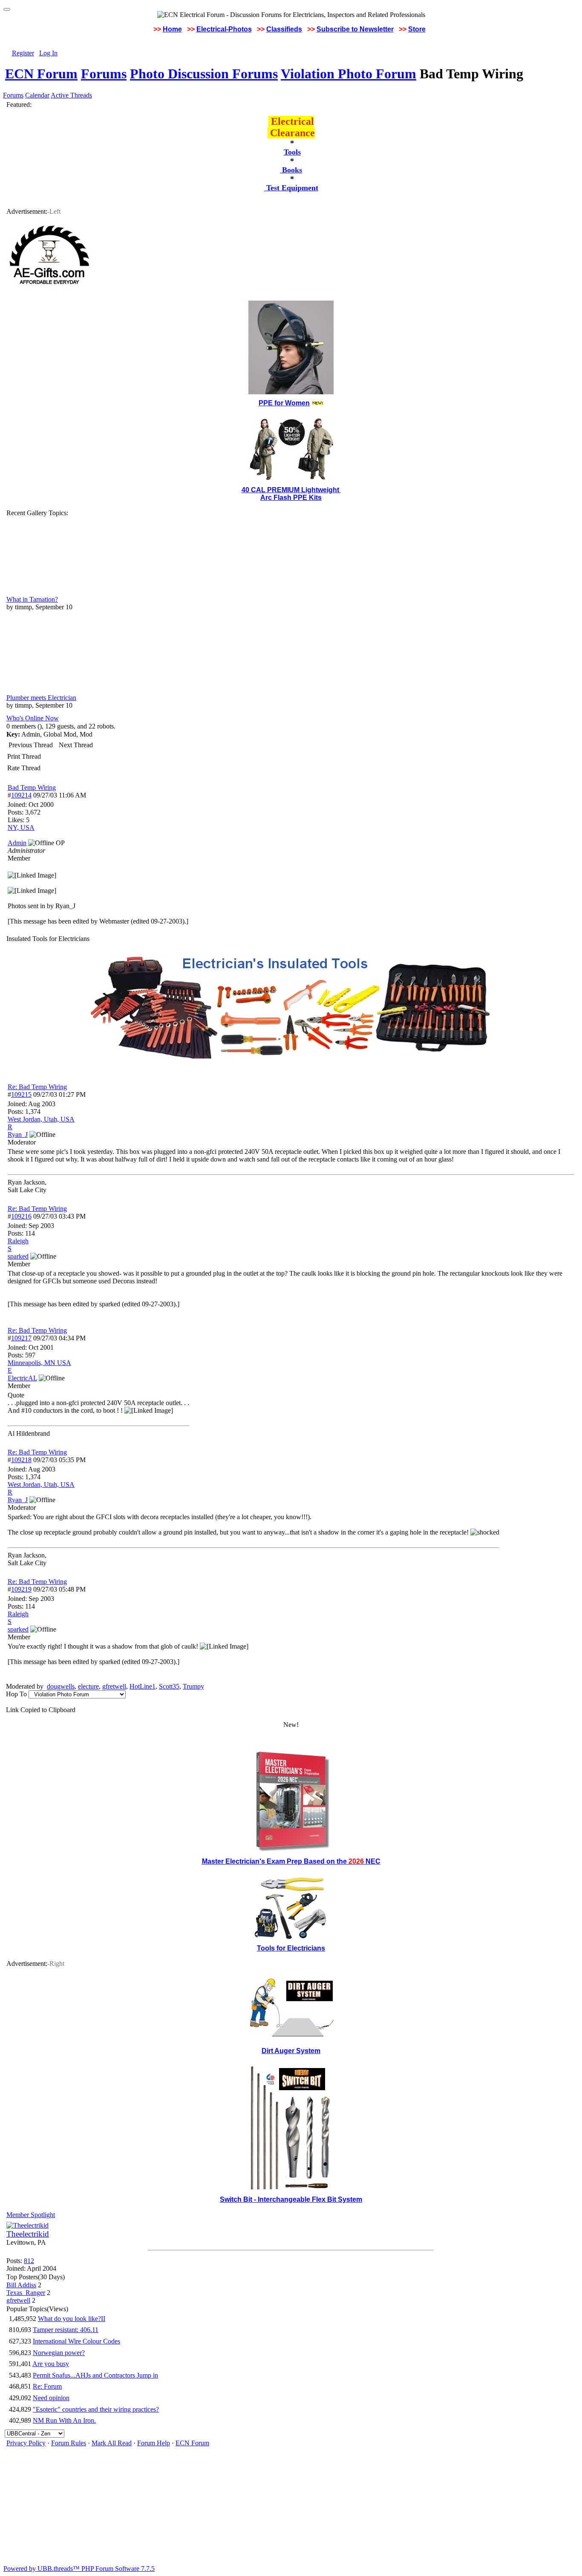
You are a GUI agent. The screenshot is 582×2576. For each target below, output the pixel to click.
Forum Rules (69, 2443)
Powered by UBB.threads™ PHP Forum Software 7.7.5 (79, 2569)
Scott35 (169, 1686)
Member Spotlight (31, 2215)
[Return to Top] (7, 9)
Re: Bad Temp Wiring (37, 1087)
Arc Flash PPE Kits (291, 498)
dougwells (61, 1686)
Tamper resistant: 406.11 (66, 2330)
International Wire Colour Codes (76, 2341)
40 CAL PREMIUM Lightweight (291, 490)
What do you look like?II (72, 2319)
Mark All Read (112, 2443)
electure (88, 1686)
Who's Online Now (33, 718)
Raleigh (18, 1241)
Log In (48, 53)
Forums (104, 74)
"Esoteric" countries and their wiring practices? (96, 2409)
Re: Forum (47, 2386)
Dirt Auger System (291, 2051)
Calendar (37, 95)
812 (29, 2261)
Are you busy (51, 2364)
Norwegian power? (59, 2353)
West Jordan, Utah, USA (41, 1119)
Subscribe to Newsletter (355, 29)
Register (23, 53)
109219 (21, 1589)
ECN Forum (41, 74)
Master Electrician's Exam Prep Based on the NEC (291, 1861)
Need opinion (51, 2398)
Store (417, 29)
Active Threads (71, 95)
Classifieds (284, 29)
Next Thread (76, 745)
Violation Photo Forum (349, 74)
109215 (21, 1094)
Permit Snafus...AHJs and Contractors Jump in (95, 2375)
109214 (21, 795)
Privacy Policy (26, 2443)
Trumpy (193, 1686)
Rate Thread (24, 768)
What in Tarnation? (32, 599)
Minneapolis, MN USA (39, 1363)
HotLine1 (143, 1686)
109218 (21, 1460)
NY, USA (21, 828)
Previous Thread (31, 745)
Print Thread (24, 756)
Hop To (16, 1694)
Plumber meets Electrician (41, 698)
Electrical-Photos (224, 29)
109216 (21, 1216)
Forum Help (154, 2443)
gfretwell (114, 1686)
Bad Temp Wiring (32, 787)
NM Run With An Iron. (64, 2420)
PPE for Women (284, 403)
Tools (292, 152)
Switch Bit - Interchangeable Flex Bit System (291, 2199)
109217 (21, 1338)
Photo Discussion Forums (204, 74)
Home (172, 29)
